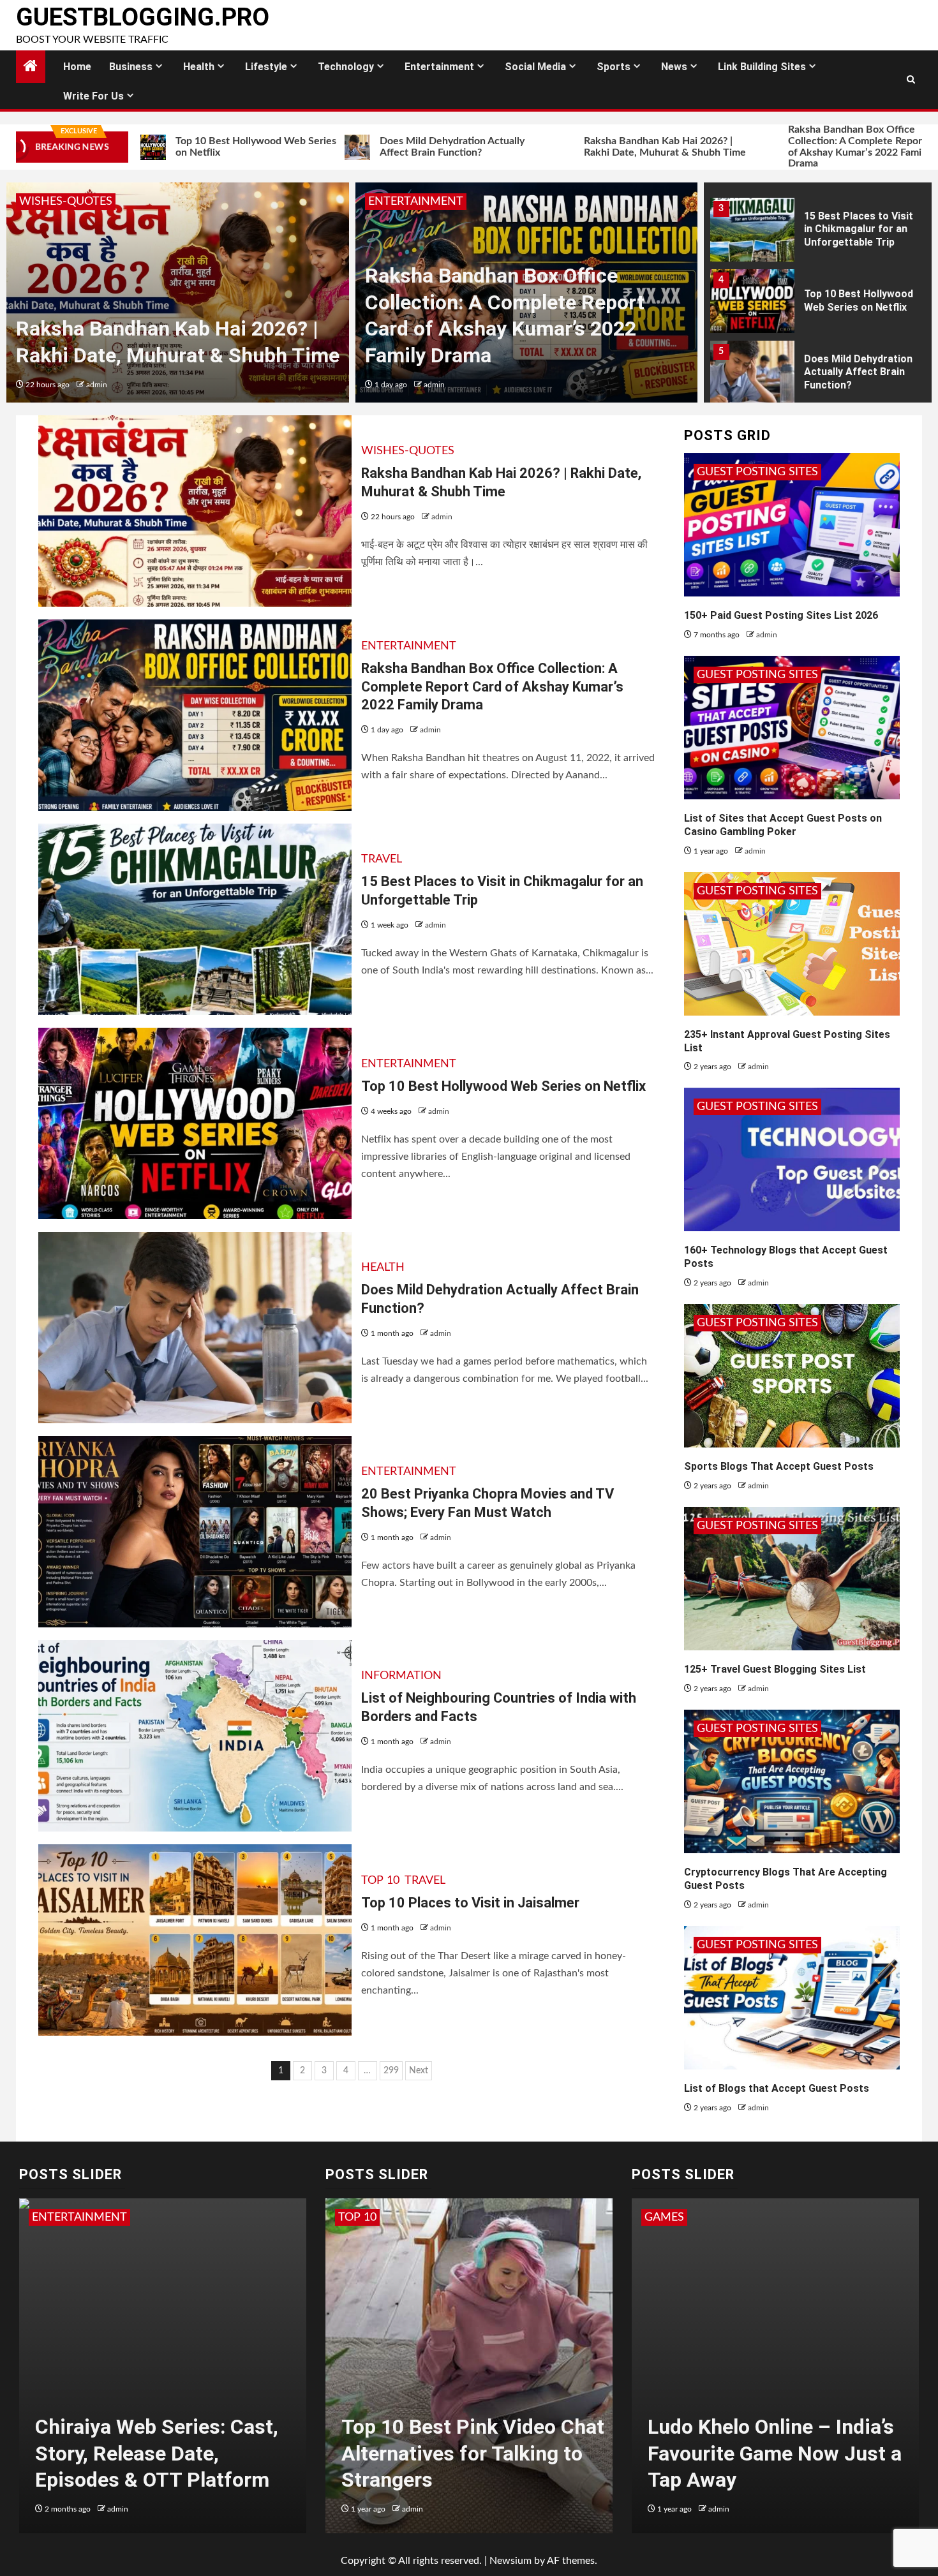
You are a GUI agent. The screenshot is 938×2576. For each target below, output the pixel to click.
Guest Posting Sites (757, 472)
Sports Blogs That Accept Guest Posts (779, 1466)
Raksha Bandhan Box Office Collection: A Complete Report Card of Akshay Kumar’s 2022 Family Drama (756, 146)
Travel (382, 859)
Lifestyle (266, 67)
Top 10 (380, 1881)
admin (97, 385)
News (674, 67)
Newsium (510, 2561)
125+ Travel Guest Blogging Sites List (775, 1669)
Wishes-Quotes (66, 202)
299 (391, 2071)
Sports (614, 67)
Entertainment (439, 67)
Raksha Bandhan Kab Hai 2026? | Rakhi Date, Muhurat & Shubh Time (551, 147)
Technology (346, 67)
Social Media (535, 67)
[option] (178, 292)
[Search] (911, 80)
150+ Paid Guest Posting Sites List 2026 (781, 615)
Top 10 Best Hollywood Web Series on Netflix (859, 300)
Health (199, 67)
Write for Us (93, 96)
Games (664, 2217)
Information (401, 1676)
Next (419, 2071)
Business (131, 67)
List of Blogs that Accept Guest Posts (777, 2088)
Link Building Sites (762, 67)
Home (77, 67)
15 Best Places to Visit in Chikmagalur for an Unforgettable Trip (859, 229)
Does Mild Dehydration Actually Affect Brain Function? (339, 147)
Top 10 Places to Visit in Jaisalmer (470, 1903)
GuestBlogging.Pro (143, 17)
